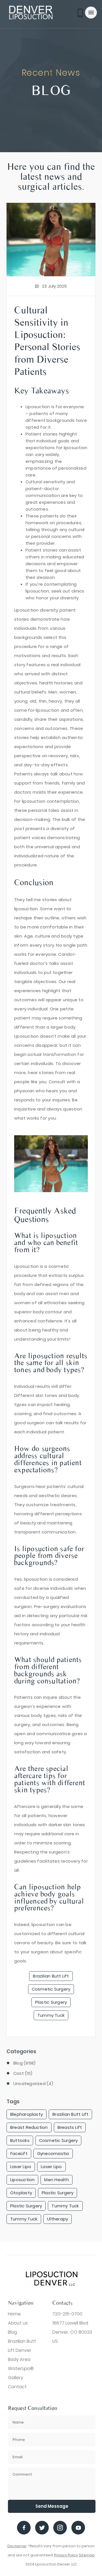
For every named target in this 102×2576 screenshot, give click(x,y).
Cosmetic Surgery (51, 1989)
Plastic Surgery (51, 2002)
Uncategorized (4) (33, 2083)
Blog (12, 2332)
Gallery (16, 2378)
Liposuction (22, 2180)
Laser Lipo (21, 2167)
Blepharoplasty (26, 2114)
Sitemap (87, 2555)
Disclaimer (17, 2546)
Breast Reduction (29, 2127)
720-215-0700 (67, 2314)
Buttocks (20, 2140)
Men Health (56, 2180)
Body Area (19, 2359)
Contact (17, 2387)
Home (14, 2314)
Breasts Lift (70, 2127)
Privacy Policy (66, 2555)
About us (18, 2323)
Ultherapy (58, 2219)
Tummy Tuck (51, 2015)
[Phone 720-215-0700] (81, 13)
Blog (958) (24, 2063)
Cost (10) (23, 2073)
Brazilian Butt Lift (51, 1976)
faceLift (19, 2153)
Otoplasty (21, 2193)
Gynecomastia (53, 2153)
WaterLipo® (21, 2368)
